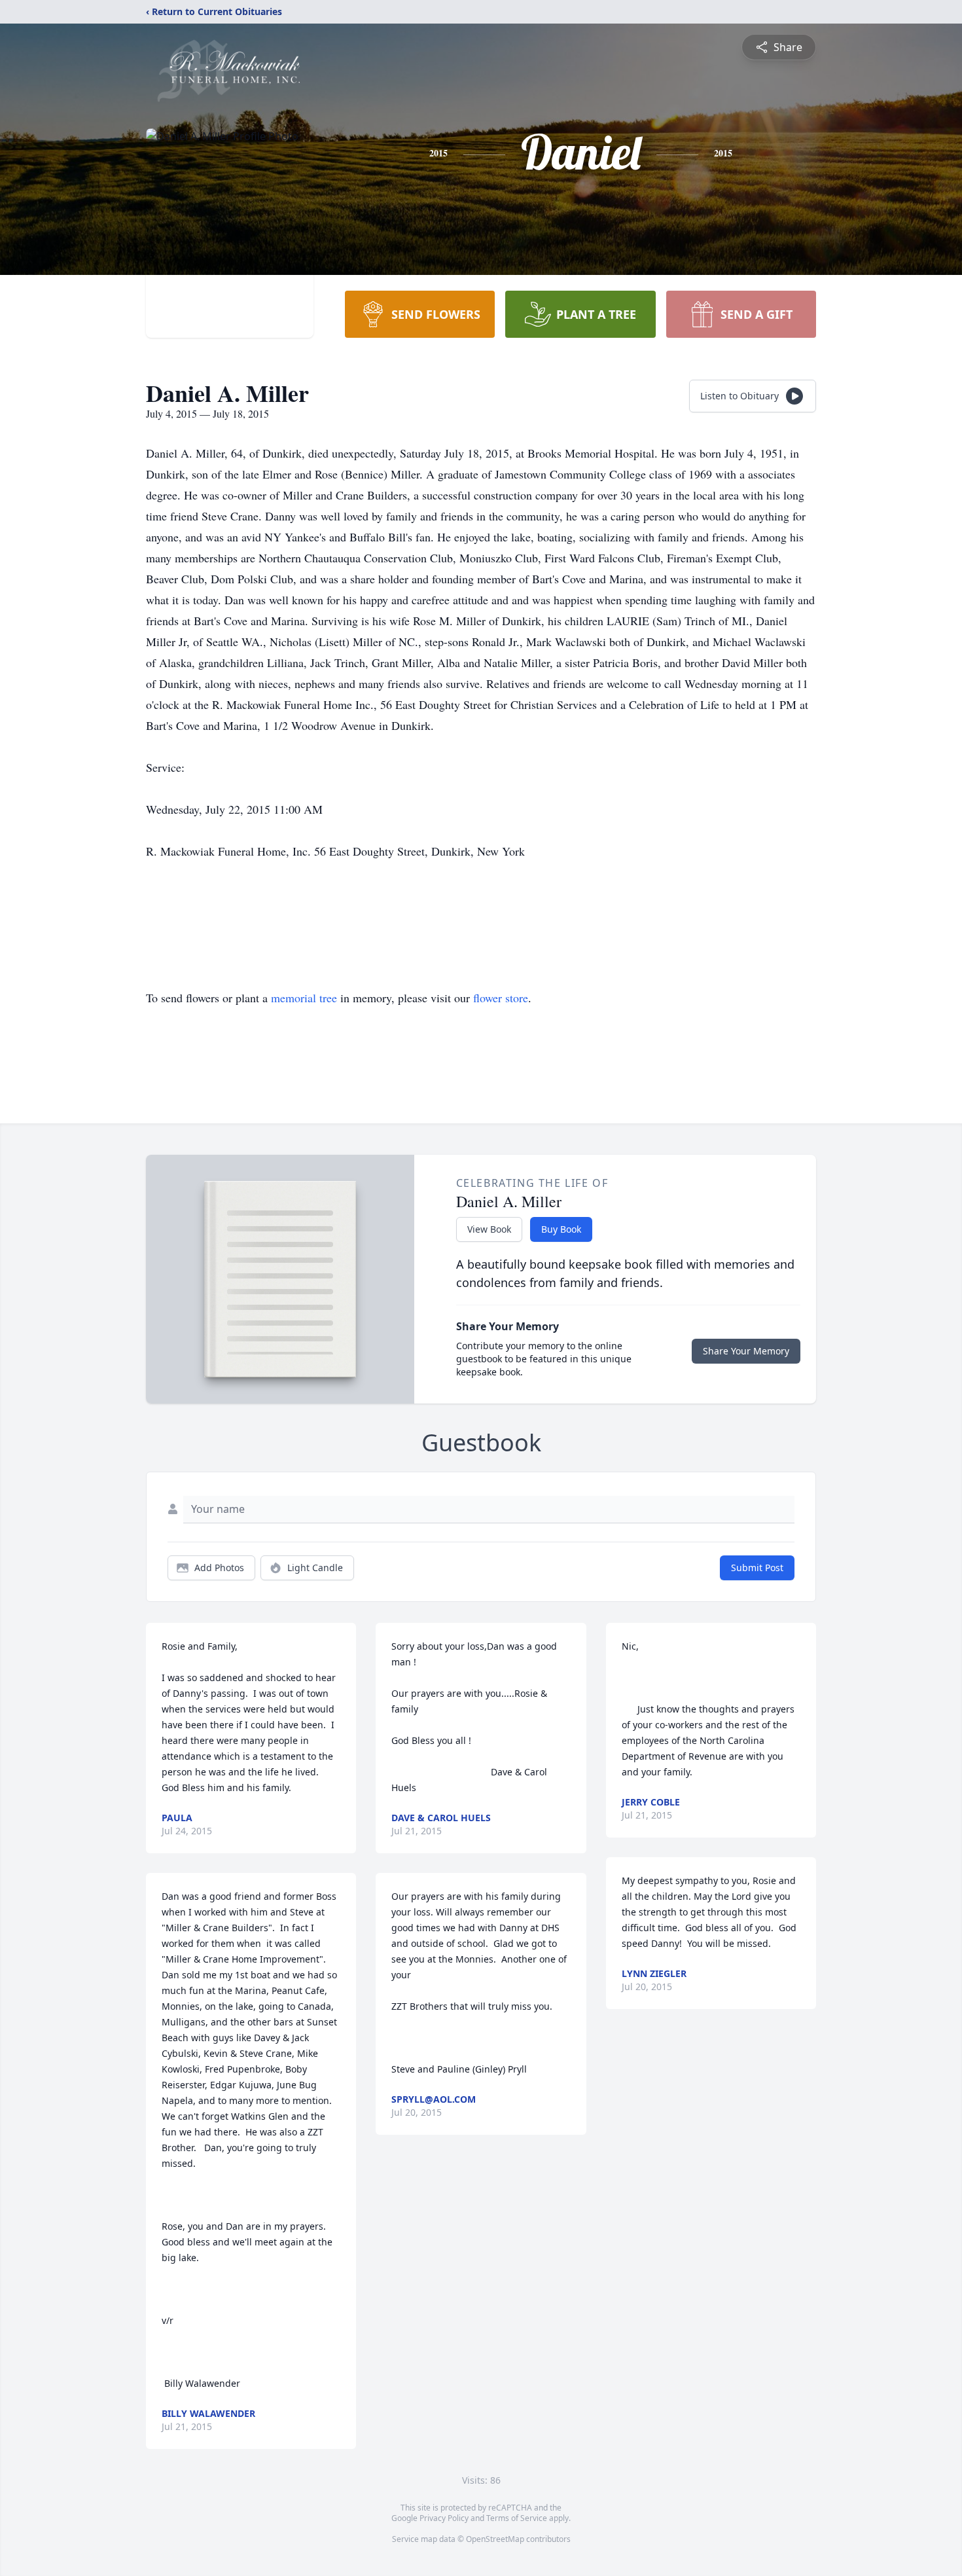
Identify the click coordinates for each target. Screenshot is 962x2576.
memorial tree (304, 998)
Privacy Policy (444, 2518)
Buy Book (561, 1229)
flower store (501, 998)
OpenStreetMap (495, 2539)
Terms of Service (517, 2518)
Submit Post (757, 1568)
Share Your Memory (746, 1351)
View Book (489, 1229)
